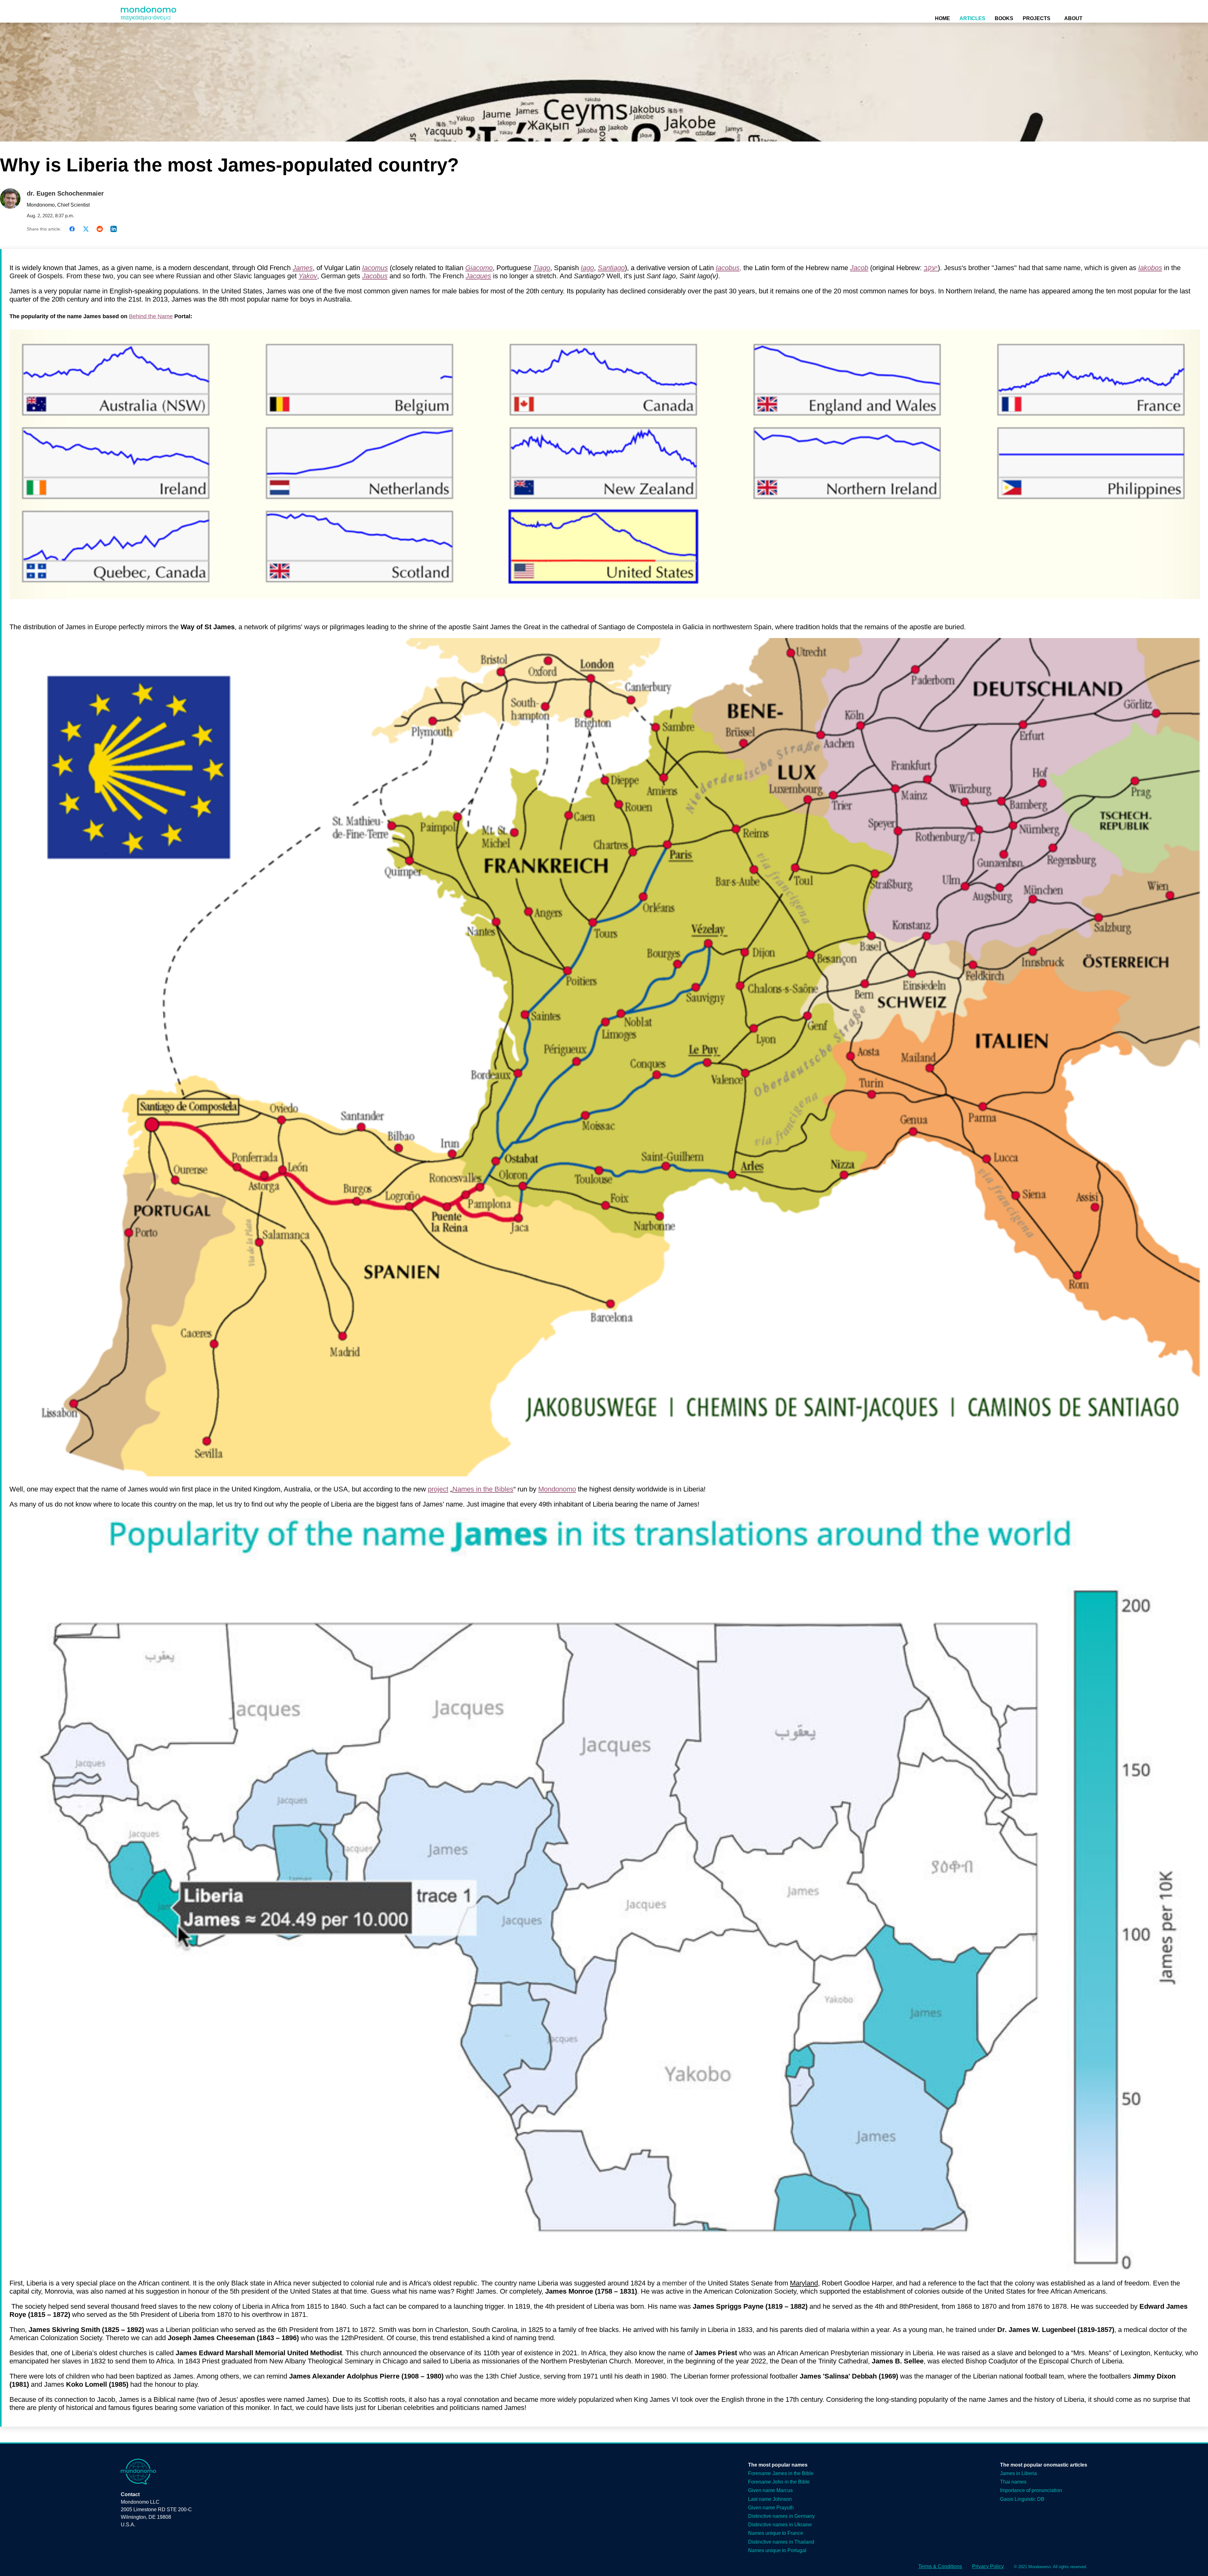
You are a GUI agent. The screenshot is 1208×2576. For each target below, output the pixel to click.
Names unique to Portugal (777, 2550)
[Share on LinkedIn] (114, 229)
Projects (1037, 18)
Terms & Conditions (940, 2566)
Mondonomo (557, 1489)
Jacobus (375, 276)
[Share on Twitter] (86, 229)
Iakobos (1150, 268)
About (1073, 18)
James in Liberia (1018, 2473)
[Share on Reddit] (100, 229)
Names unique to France (776, 2533)
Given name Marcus (770, 2490)
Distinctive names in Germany (781, 2516)
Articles (972, 18)
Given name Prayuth (771, 2508)
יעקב (931, 268)
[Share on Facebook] (72, 229)
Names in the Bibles (483, 1489)
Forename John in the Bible (779, 2482)
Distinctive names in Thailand (781, 2542)
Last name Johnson (770, 2499)
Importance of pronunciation (1031, 2490)
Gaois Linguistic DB (1022, 2499)
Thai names (1013, 2482)
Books (1004, 18)
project (438, 1489)
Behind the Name (151, 316)
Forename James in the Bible (781, 2473)
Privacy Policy (988, 2566)
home (942, 18)
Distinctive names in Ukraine (780, 2525)
